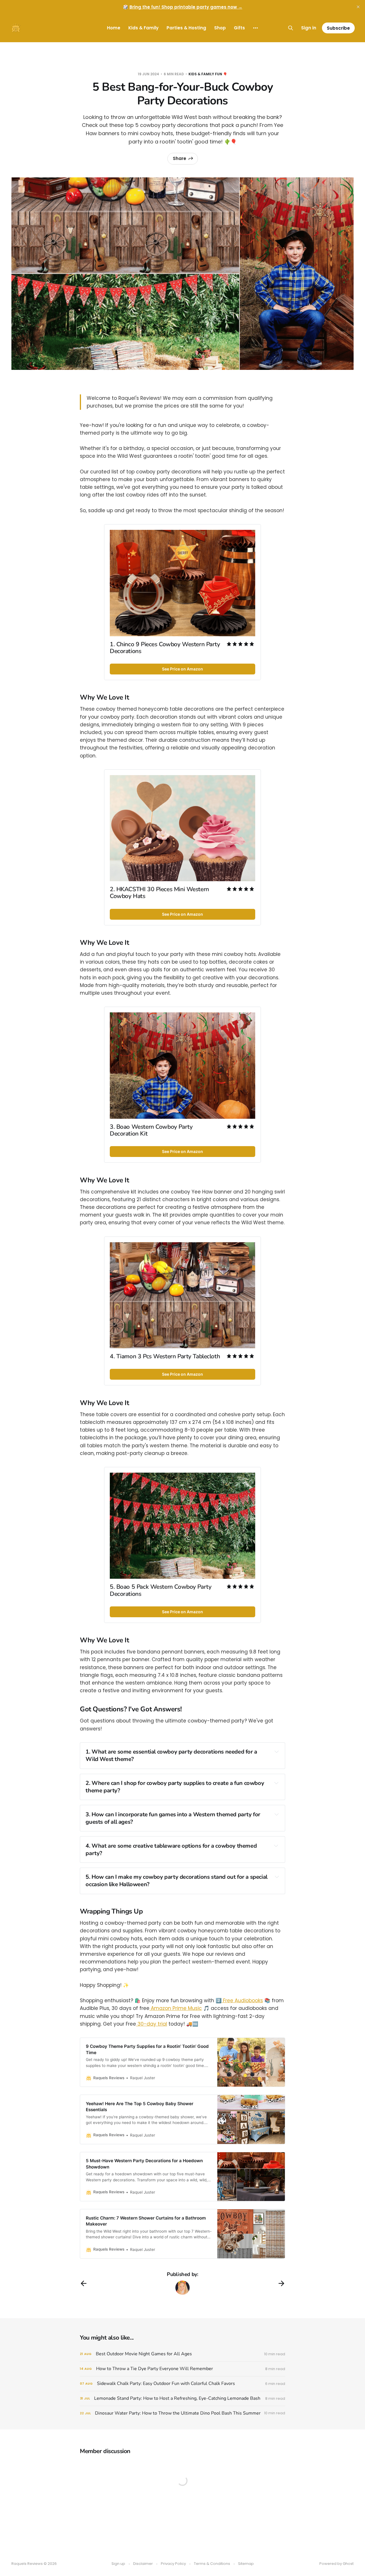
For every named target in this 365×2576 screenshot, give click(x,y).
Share (180, 158)
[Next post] (281, 2283)
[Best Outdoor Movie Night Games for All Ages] (182, 2354)
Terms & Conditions (212, 2564)
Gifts (239, 28)
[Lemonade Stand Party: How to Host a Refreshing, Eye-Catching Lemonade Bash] (182, 2398)
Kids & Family (143, 28)
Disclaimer (143, 2564)
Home (114, 28)
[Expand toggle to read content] (277, 1752)
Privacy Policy (173, 2564)
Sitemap (246, 2564)
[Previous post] (84, 2283)
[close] (358, 7)
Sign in (309, 28)
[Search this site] (291, 28)
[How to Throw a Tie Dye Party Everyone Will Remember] (182, 2369)
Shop (220, 28)
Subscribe (338, 28)
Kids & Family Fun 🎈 (208, 74)
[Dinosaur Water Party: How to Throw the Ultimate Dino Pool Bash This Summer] (182, 2413)
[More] (255, 28)
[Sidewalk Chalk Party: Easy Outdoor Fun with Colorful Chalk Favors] (182, 2384)
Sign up (118, 2564)
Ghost (348, 2564)
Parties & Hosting (186, 28)
